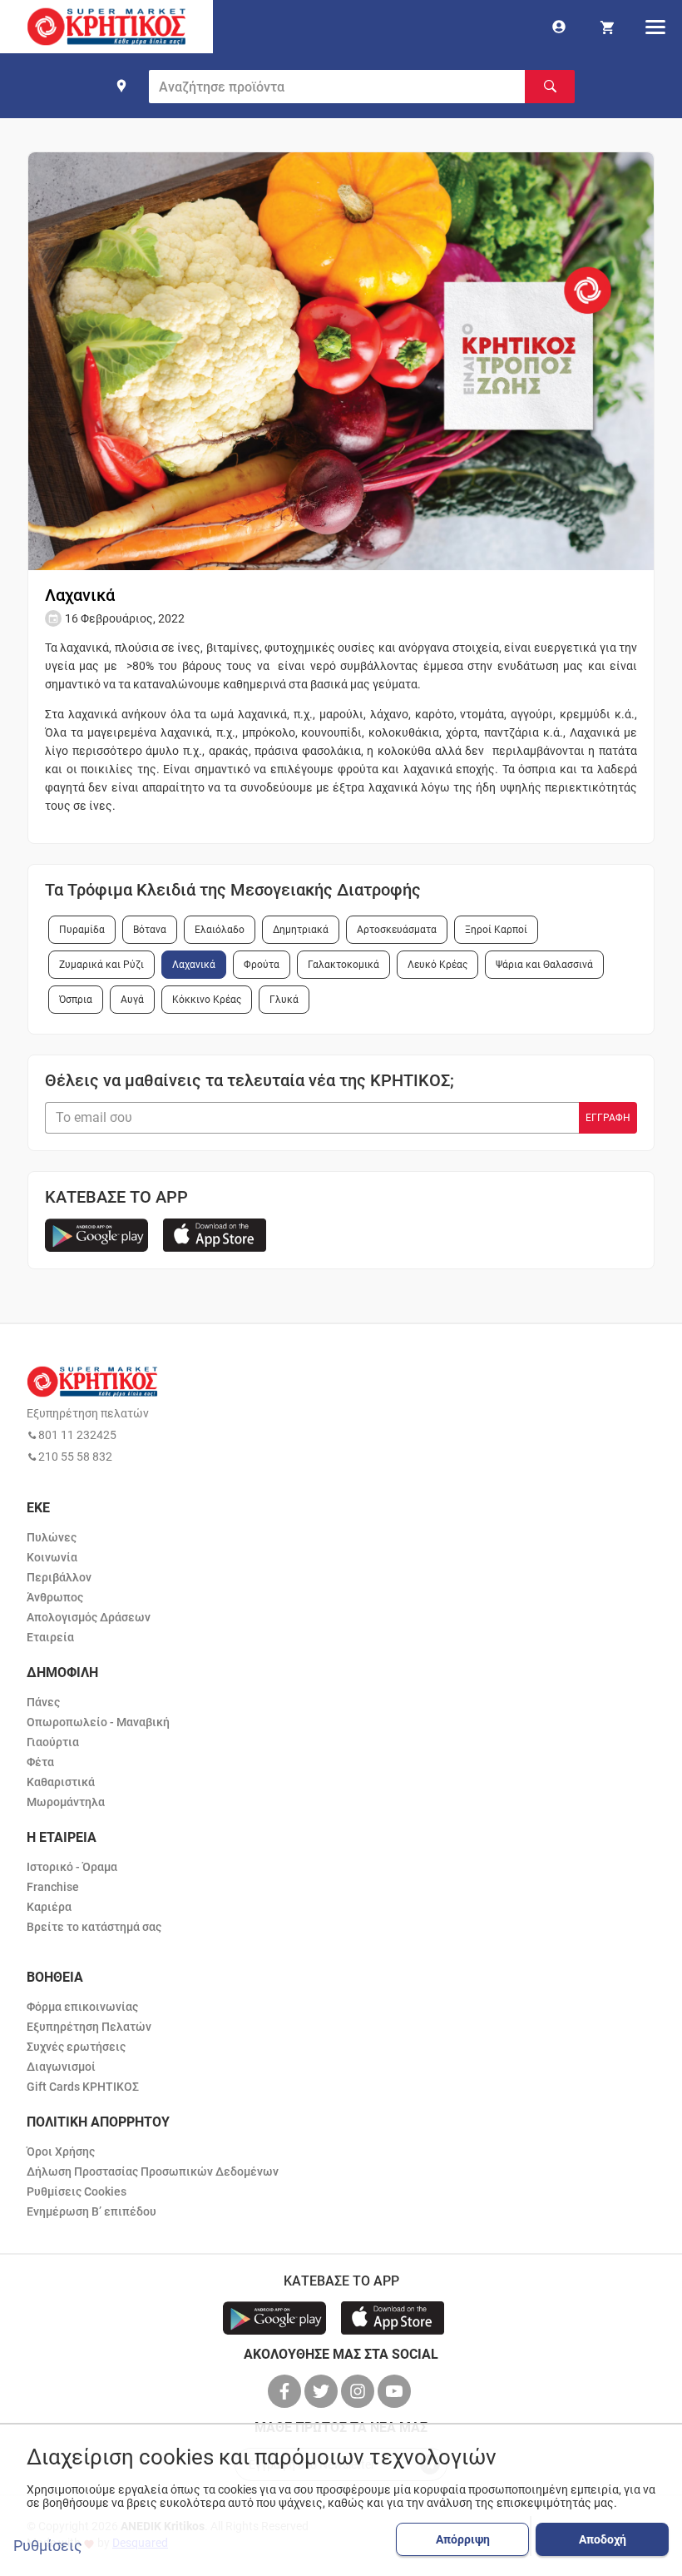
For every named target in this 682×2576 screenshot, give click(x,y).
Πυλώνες (52, 1537)
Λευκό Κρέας (437, 965)
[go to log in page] (559, 27)
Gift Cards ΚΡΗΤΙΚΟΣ (83, 2087)
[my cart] (607, 27)
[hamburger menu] (655, 27)
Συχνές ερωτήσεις (76, 2047)
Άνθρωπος (55, 1597)
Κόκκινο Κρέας (207, 1000)
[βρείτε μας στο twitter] (323, 2391)
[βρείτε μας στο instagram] (359, 2391)
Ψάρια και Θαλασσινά (544, 965)
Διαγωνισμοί (61, 2067)
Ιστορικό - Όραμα (72, 1867)
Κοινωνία (52, 1557)
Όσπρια (76, 1000)
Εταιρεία (50, 1637)
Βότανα (150, 930)
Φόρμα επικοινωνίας (82, 2007)
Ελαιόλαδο (220, 930)
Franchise (53, 1887)
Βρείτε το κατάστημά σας (94, 1927)
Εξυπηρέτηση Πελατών (89, 2027)
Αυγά (132, 1000)
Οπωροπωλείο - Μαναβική (98, 1722)
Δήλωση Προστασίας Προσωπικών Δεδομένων (153, 2171)
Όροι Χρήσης (61, 2152)
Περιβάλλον (59, 1577)
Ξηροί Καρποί (496, 930)
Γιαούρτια (53, 1742)
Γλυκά (284, 1000)
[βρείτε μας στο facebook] (286, 2391)
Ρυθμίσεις (48, 2546)
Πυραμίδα (82, 930)
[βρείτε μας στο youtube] (396, 2391)
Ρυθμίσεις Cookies (77, 2191)
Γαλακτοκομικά (343, 965)
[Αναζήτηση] (550, 87)
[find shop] (121, 86)
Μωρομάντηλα (66, 1802)
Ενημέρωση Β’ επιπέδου (91, 2211)
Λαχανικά (194, 965)
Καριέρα (49, 1907)
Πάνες (43, 1702)
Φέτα (40, 1762)
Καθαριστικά (61, 1782)
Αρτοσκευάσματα (397, 930)
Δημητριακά (301, 930)
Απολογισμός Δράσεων (89, 1617)
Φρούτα (262, 965)
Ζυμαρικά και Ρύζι (101, 965)
